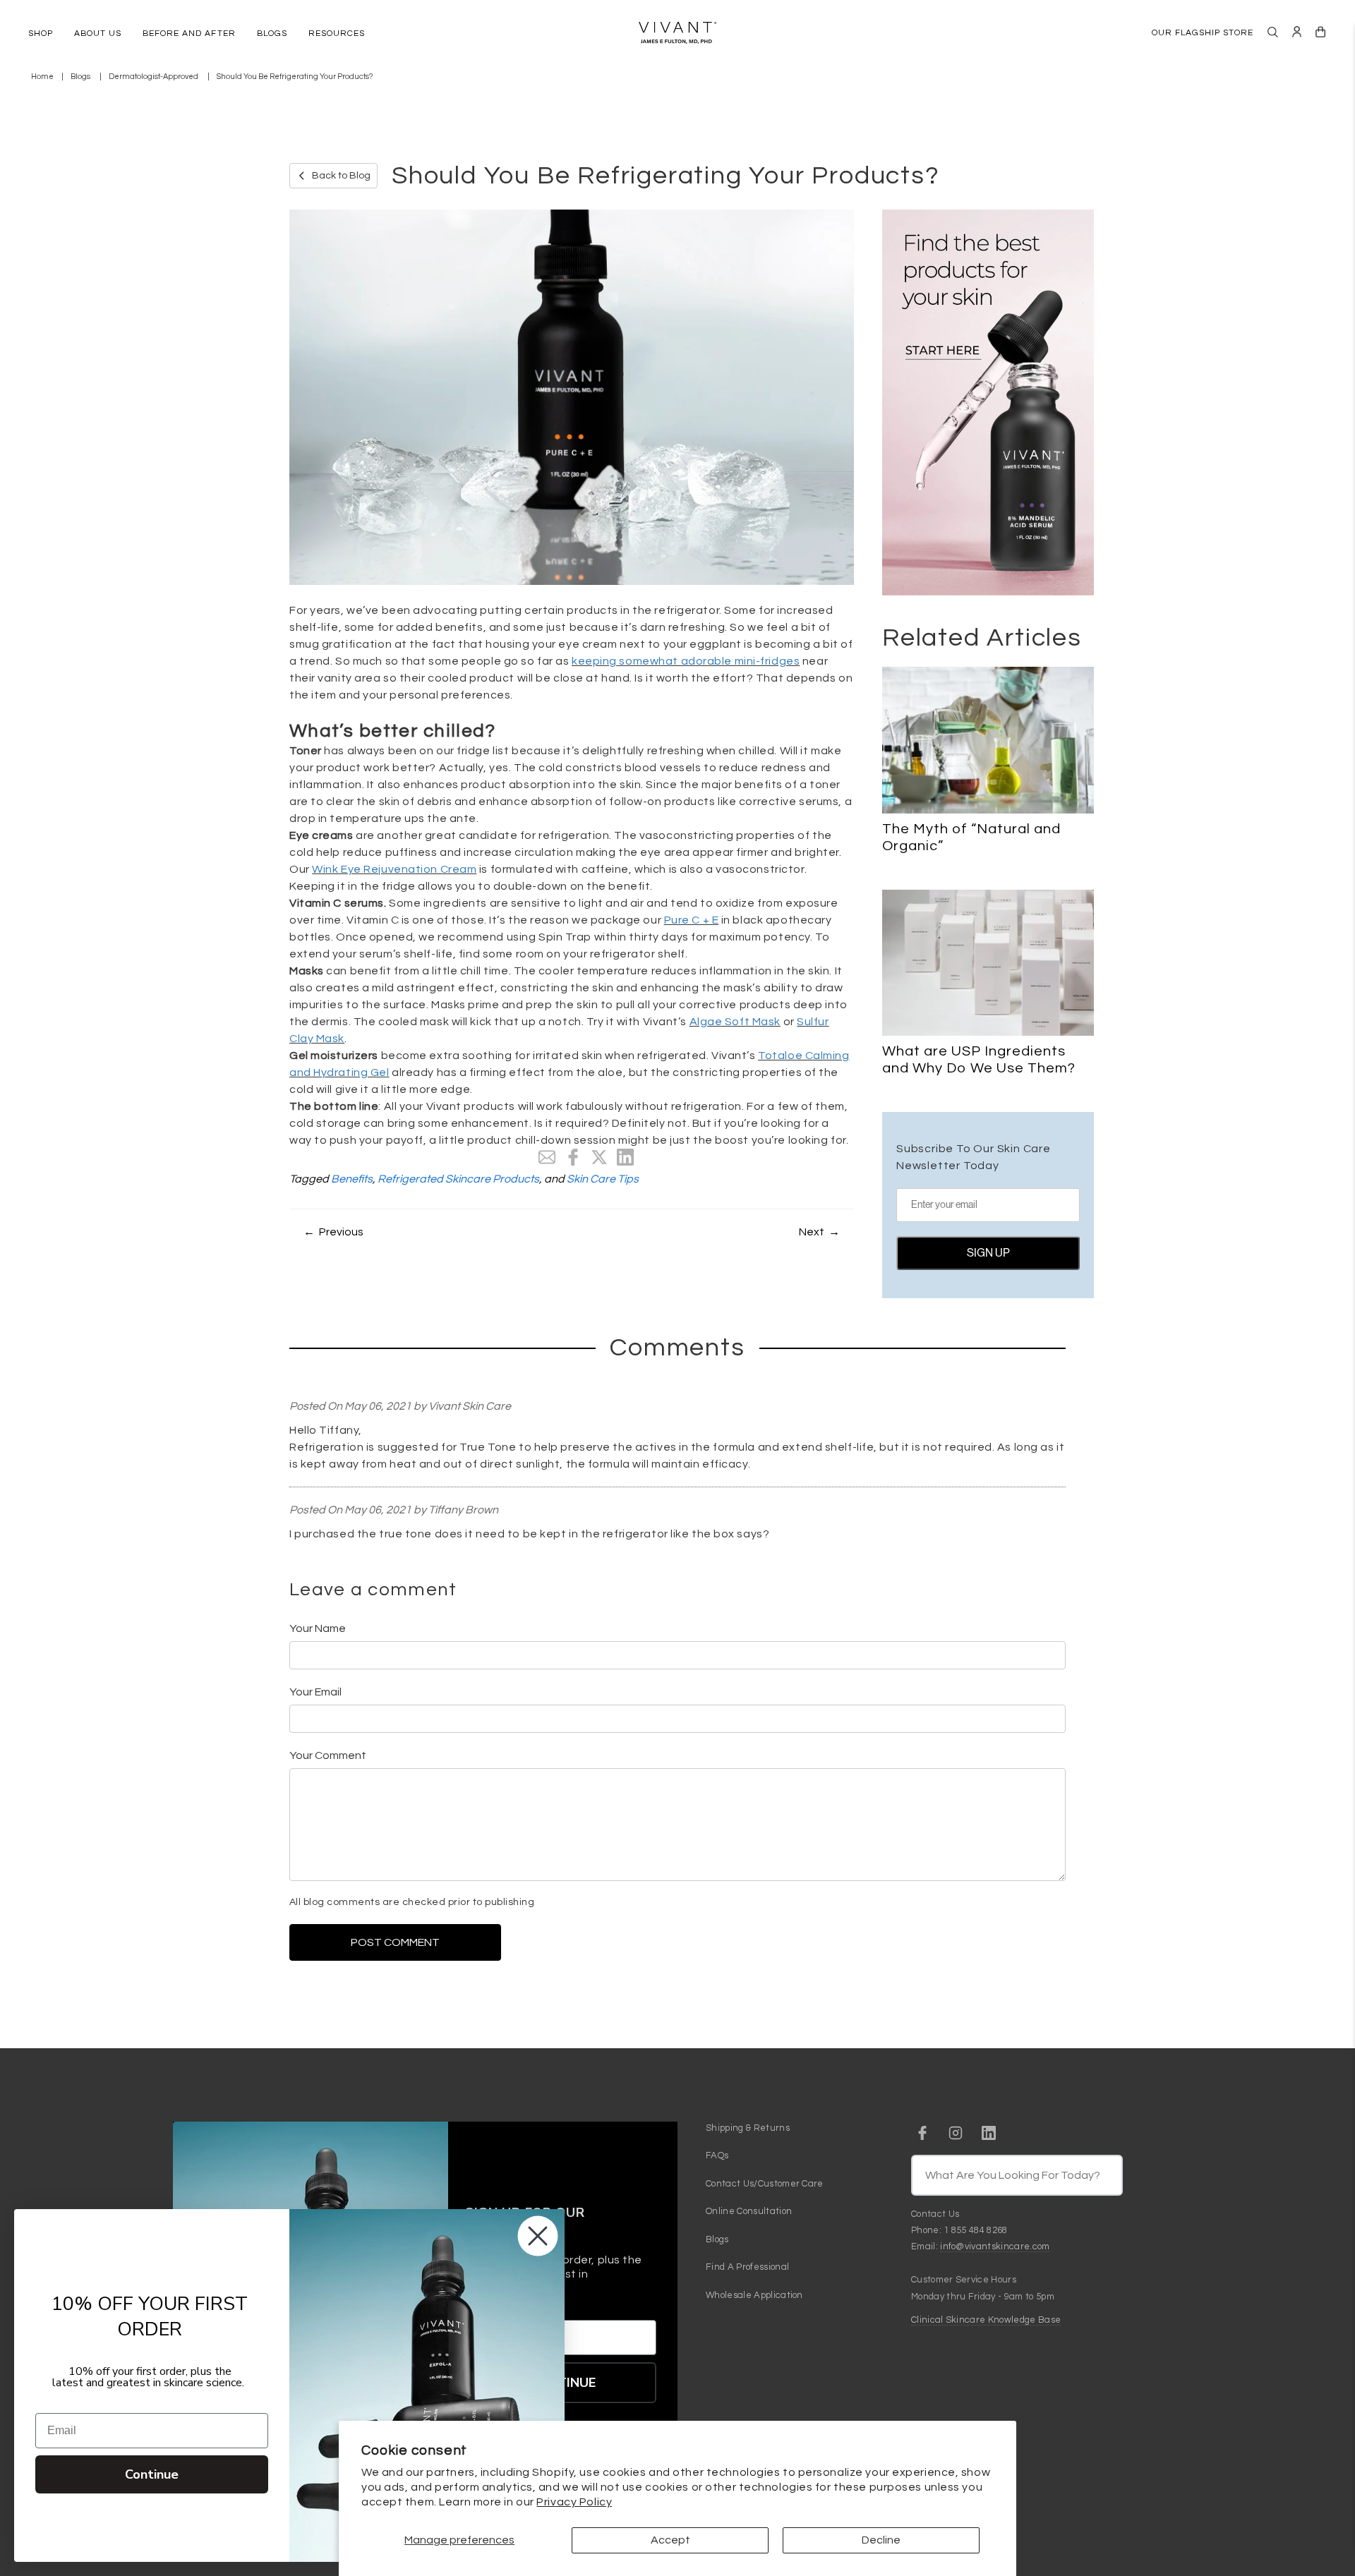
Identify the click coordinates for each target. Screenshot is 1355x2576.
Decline (881, 2540)
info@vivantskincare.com (995, 2247)
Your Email (315, 1692)
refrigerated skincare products (458, 1179)
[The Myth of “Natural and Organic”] (988, 740)
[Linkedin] (625, 1157)
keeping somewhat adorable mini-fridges (686, 661)
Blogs (80, 77)
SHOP (41, 34)
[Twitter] (599, 1157)
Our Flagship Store (1203, 33)
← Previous (333, 1232)
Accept (670, 2540)
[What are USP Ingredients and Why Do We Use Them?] (988, 963)
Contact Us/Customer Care (765, 2184)
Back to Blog (341, 176)
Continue (152, 2474)
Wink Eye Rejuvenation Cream (394, 869)
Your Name (318, 1628)
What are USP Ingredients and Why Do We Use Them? (979, 1060)
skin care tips (603, 1179)
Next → (819, 1232)
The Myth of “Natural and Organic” (971, 837)
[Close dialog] (538, 2236)
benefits (352, 1179)
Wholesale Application (754, 2295)
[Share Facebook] (573, 1157)
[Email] (547, 1157)
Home (42, 77)
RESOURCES (337, 34)
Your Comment (328, 1755)
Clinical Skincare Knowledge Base (986, 2320)
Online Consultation (749, 2211)
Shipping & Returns (748, 2128)
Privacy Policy (574, 2502)
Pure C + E (692, 920)
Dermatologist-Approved (153, 77)
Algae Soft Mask (735, 1022)
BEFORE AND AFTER (189, 34)
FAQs (717, 2155)
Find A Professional (747, 2267)
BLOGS (272, 34)
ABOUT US (98, 34)
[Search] (1273, 32)
